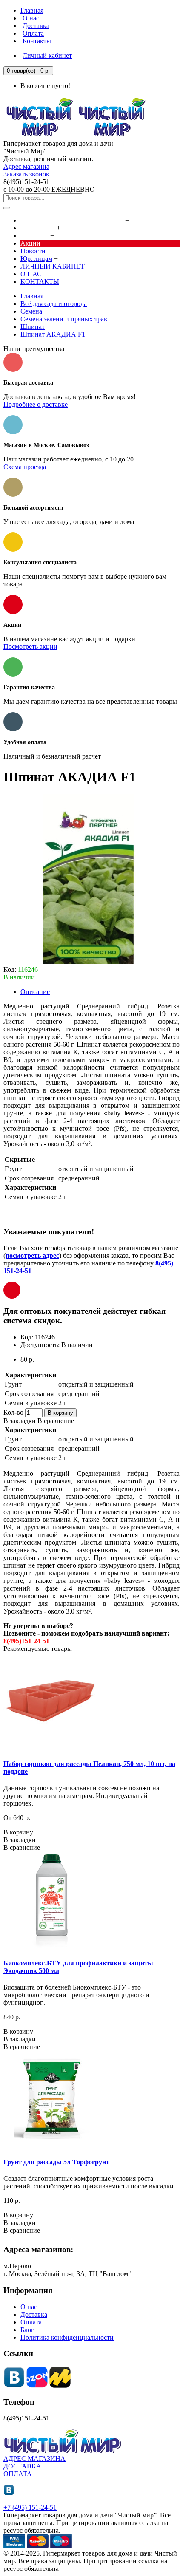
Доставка (34, 2314)
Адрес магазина (26, 166)
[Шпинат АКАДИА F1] (89, 962)
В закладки (20, 1421)
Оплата (31, 2322)
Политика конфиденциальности (67, 2337)
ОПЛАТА (18, 2474)
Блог (27, 2330)
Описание (35, 992)
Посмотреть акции (30, 647)
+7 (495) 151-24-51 (30, 2507)
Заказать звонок (26, 174)
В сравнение (56, 1421)
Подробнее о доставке (36, 404)
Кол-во (13, 1412)
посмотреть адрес (32, 1255)
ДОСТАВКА (22, 2466)
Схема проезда (25, 467)
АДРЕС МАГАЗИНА (34, 2459)
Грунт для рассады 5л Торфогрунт (56, 2162)
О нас (29, 2307)
